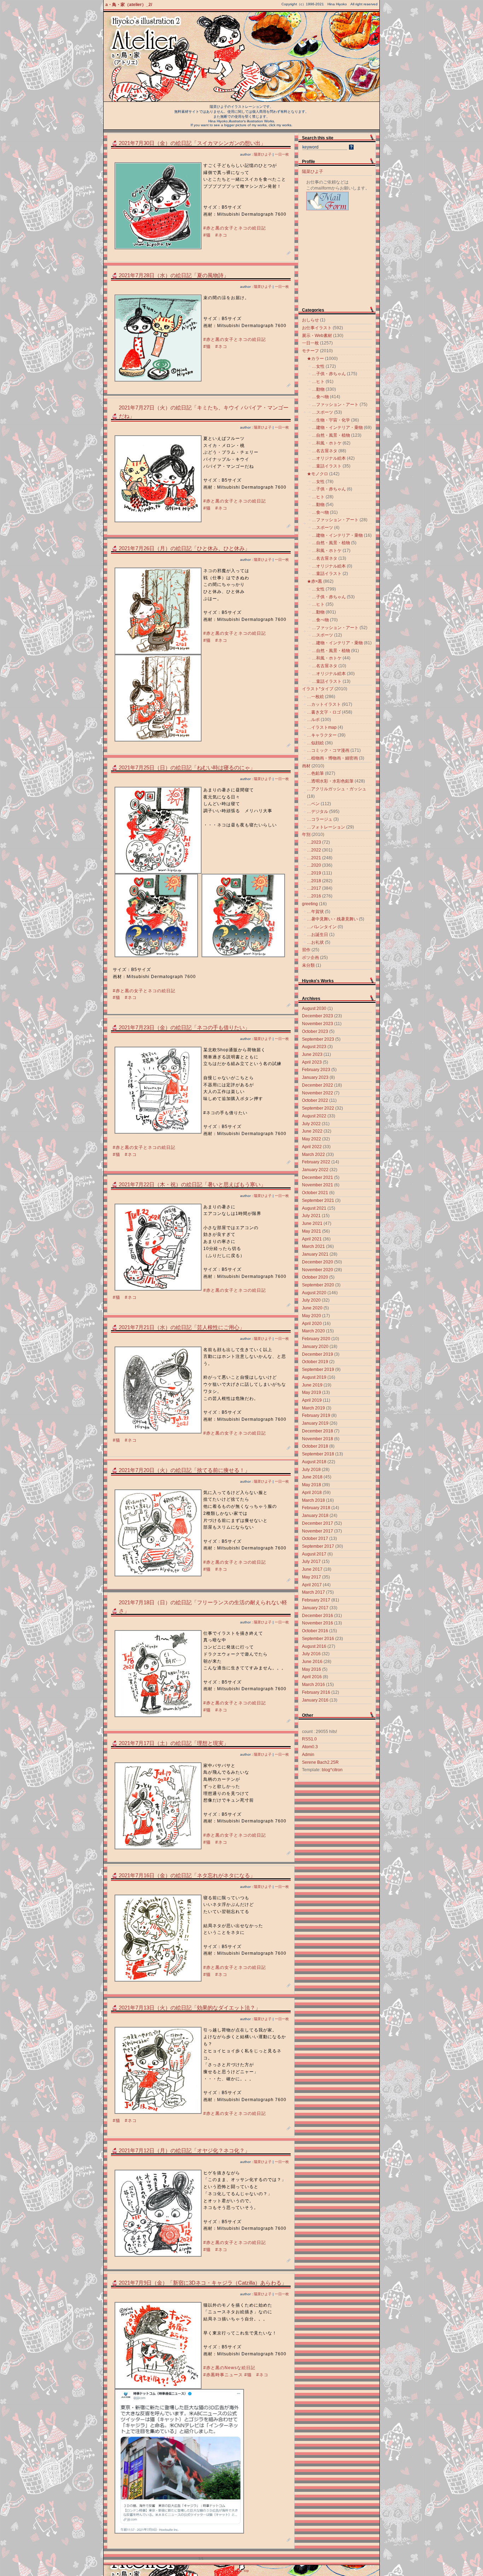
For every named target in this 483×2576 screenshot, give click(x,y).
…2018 (314, 881)
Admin (308, 1755)
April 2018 (312, 1493)
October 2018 (315, 1446)
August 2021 (314, 1208)
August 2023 (314, 1047)
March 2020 (313, 1331)
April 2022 (312, 1147)
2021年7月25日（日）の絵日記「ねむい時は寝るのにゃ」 (187, 768)
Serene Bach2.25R (320, 1762)
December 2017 (318, 1523)
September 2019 (318, 1370)
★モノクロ (318, 474)
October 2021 (315, 1193)
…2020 (314, 865)
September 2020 (318, 1285)
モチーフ (310, 351)
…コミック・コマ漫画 (328, 750)
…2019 (314, 873)
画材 (306, 766)
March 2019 (313, 1408)
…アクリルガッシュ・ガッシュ (337, 789)
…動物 (318, 389)
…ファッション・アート (335, 405)
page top (241, 2571)
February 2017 (316, 1600)
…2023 (314, 842)
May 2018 (312, 1485)
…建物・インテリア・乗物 (337, 428)
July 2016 (311, 1654)
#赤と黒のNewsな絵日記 (229, 2368)
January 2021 (315, 1254)
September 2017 (318, 1546)
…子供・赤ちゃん (329, 374)
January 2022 (315, 1170)
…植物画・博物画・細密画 (332, 758)
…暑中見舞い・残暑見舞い (332, 919)
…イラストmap (322, 727)
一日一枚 (282, 154)
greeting (310, 904)
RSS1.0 (309, 1739)
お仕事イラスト (317, 328)
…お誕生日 (318, 935)
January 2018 (315, 1516)
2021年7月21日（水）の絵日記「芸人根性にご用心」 (182, 1327)
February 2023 (316, 1070)
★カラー (315, 359)
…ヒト (318, 382)
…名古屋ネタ (325, 451)
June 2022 (312, 1131)
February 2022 (316, 1162)
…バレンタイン (322, 927)
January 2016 (315, 1700)
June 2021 (312, 1223)
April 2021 (312, 1239)
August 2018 (314, 1462)
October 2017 (315, 1539)
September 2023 (318, 1039)
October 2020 (315, 1277)
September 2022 (318, 1108)
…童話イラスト (327, 466)
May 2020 (312, 1316)
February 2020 (316, 1339)
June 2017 (312, 1569)
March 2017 (313, 1592)
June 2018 (312, 1477)
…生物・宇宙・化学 (331, 420)
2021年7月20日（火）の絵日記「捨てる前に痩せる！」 (184, 1470)
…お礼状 (315, 942)
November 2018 (318, 1439)
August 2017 (314, 1554)
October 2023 (315, 1031)
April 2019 (312, 1400)
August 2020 (314, 1293)
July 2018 (311, 1470)
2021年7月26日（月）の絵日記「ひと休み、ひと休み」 (184, 548)
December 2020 (318, 1262)
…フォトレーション (326, 827)
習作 (306, 950)
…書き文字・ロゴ (324, 712)
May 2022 (312, 1139)
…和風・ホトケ (327, 443)
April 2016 (312, 1677)
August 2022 (314, 1116)
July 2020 (311, 1300)
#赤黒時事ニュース (223, 2375)
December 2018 (318, 1431)
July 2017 (311, 1562)
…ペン (313, 804)
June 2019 (312, 1385)
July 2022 (311, 1124)
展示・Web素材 (317, 336)
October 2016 (315, 1631)
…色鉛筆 (315, 773)
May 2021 (312, 1231)
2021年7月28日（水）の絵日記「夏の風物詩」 (174, 275)
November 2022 (318, 1093)
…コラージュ (320, 819)
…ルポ (313, 720)
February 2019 (316, 1415)
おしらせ (310, 320)
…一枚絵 (315, 697)
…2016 (314, 896)
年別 (306, 835)
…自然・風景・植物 (331, 435)
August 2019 (314, 1377)
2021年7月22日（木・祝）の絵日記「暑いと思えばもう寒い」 (192, 1185)
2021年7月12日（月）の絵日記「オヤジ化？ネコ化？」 (184, 2151)
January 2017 (315, 1608)
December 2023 (318, 1016)
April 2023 (312, 1062)
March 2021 (313, 1246)
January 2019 (315, 1423)
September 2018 (318, 1454)
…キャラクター (322, 735)
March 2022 (313, 1155)
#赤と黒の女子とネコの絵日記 (235, 228)
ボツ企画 (310, 958)
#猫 (207, 235)
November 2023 (318, 1024)
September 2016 (318, 1639)
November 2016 (318, 1623)
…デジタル (318, 812)
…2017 (314, 888)
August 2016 (314, 1646)
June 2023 (312, 1054)
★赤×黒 (315, 581)
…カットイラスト (324, 704)
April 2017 (312, 1585)
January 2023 (315, 1077)
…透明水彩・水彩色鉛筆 (330, 781)
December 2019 (318, 1354)
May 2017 (312, 1577)
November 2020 (318, 1270)
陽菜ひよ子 (263, 154)
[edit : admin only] (289, 254)
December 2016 (318, 1616)
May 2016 (312, 1669)
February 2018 (316, 1508)
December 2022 (318, 1085)
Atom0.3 (310, 1747)
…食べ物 (320, 397)
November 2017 (318, 1531)
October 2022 (315, 1100)
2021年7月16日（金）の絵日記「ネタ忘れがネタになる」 (187, 1876)
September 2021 (318, 1200)
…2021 (314, 858)
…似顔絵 (315, 743)
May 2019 (312, 1392)
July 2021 (311, 1216)
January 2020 (315, 1347)
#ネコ (221, 235)
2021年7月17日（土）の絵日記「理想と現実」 (174, 1743)
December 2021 (318, 1177)
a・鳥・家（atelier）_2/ (129, 5)
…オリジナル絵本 (329, 458)
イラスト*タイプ (318, 689)
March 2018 (313, 1500)
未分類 (308, 965)
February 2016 (316, 1692)
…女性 (318, 366)
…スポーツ (322, 412)
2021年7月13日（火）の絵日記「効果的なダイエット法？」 (190, 2008)
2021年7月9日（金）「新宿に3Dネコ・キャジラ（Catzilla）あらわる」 (203, 2283)
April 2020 (312, 1324)
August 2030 (314, 1008)
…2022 (314, 850)
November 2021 (318, 1185)
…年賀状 (315, 912)
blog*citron (332, 1770)
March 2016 (313, 1685)
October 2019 (315, 1362)
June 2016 (312, 1662)
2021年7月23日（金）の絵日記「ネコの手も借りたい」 (184, 1028)
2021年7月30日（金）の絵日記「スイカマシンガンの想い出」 (192, 143)
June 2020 (312, 1308)
